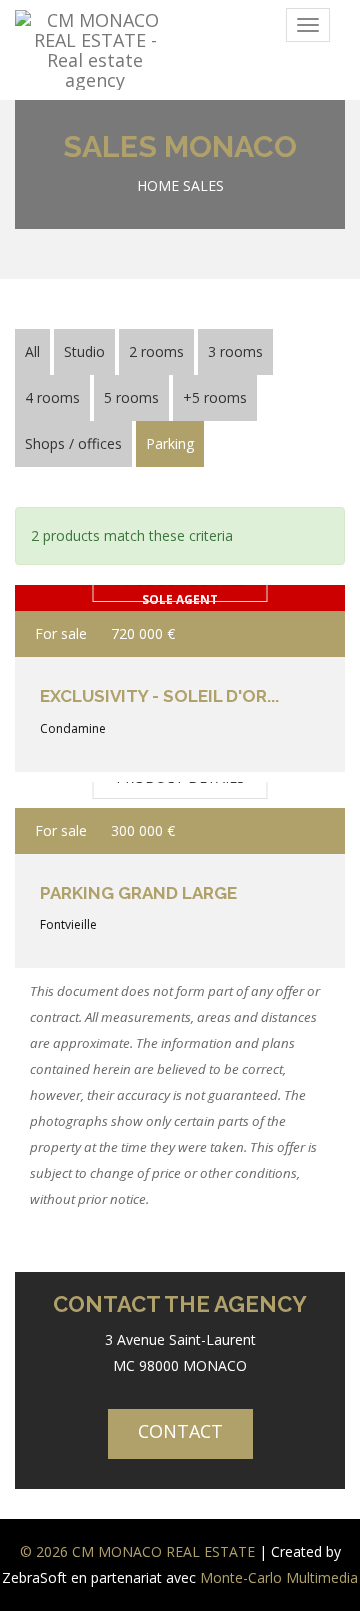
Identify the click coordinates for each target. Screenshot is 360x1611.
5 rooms (131, 397)
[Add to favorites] (302, 634)
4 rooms (52, 397)
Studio (84, 351)
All (32, 351)
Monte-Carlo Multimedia (279, 1577)
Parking (170, 443)
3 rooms (235, 351)
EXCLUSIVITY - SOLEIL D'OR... (159, 696)
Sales (203, 185)
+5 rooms (215, 397)
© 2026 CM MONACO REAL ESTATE (137, 1551)
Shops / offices (73, 443)
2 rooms (156, 351)
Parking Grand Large (138, 893)
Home (158, 185)
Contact (180, 1431)
